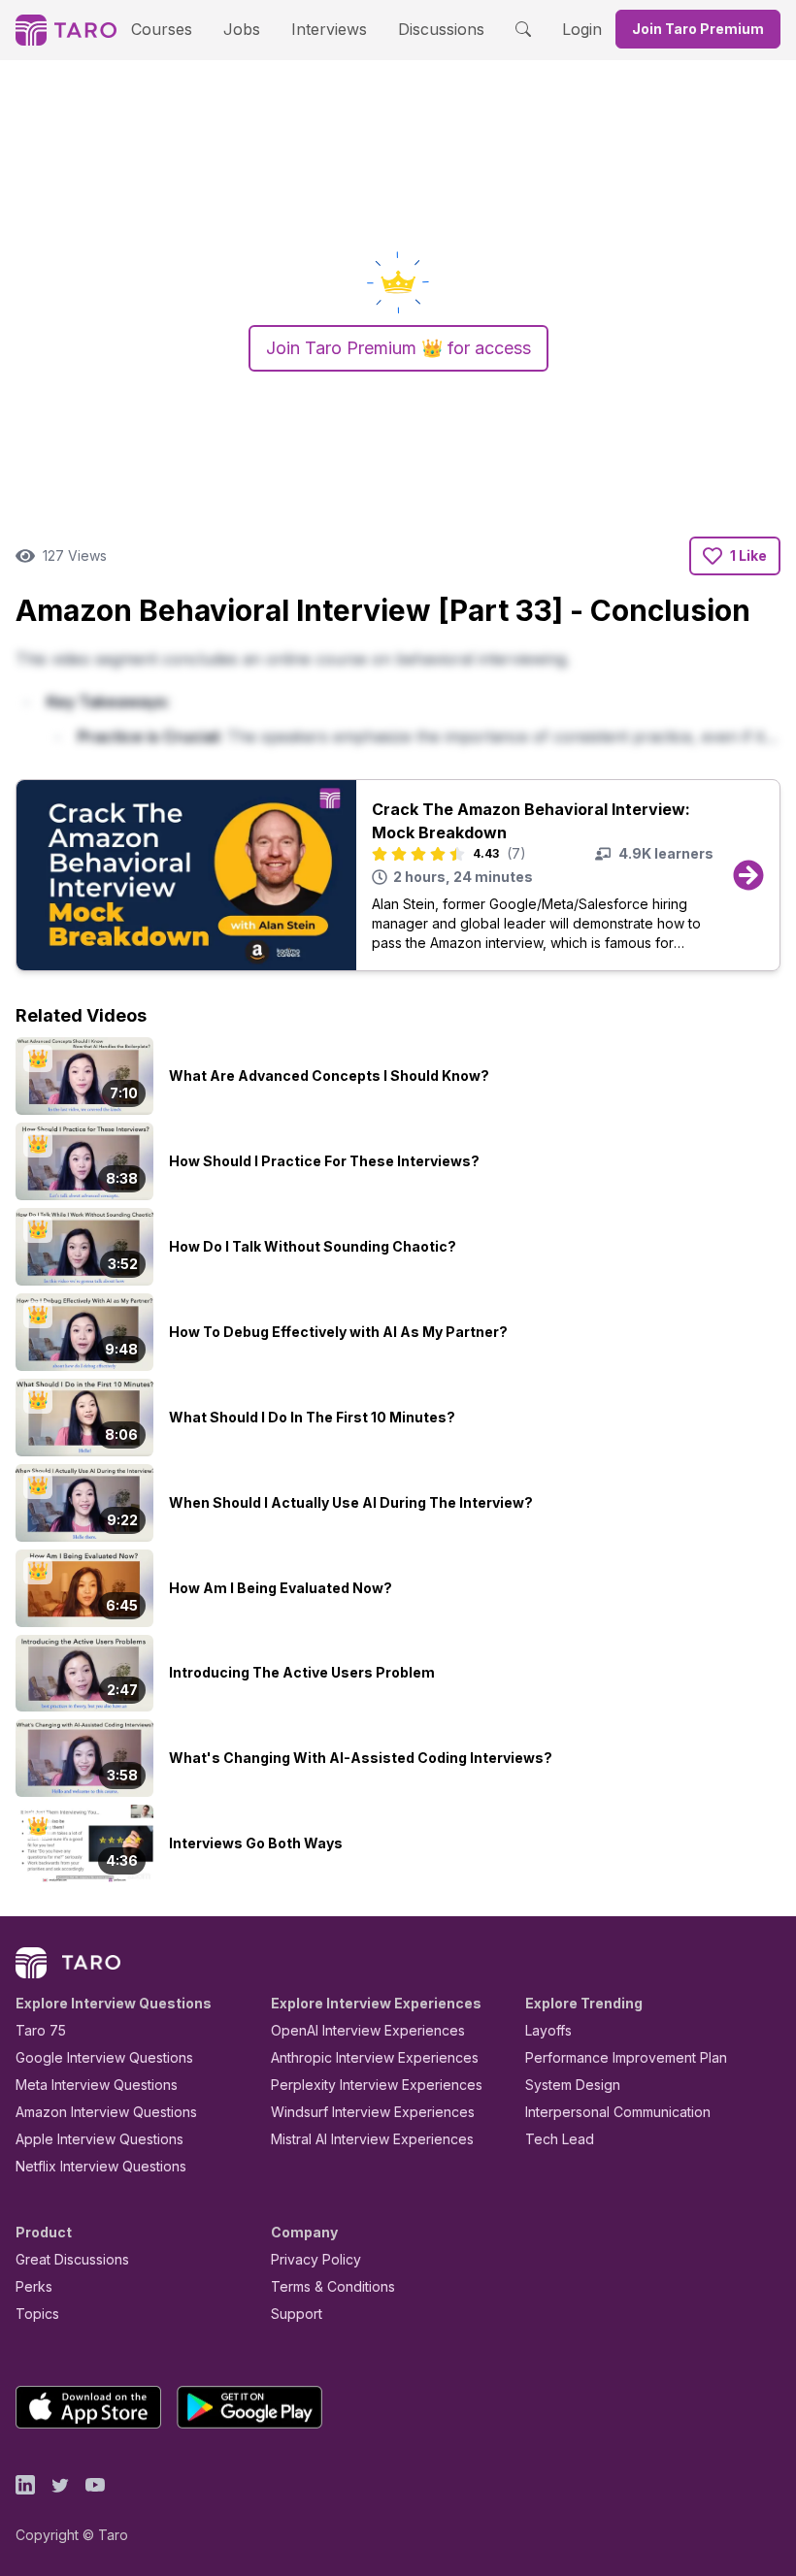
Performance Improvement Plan (626, 2057)
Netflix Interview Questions (101, 2166)
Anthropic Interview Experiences (375, 2057)
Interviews (329, 29)
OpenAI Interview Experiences (368, 2030)
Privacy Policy (316, 2259)
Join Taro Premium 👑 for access (398, 348)
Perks (34, 2286)
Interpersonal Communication (618, 2112)
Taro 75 (41, 2030)
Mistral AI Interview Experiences (372, 2139)
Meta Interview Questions (97, 2085)
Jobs (242, 29)
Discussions (441, 29)
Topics (37, 2314)
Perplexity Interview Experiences (377, 2085)
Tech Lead (560, 2139)
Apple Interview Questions (99, 2139)
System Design (573, 2085)
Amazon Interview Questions (106, 2112)
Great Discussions (72, 2259)
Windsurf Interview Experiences (373, 2112)
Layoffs (548, 2030)
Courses (162, 29)
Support (297, 2314)
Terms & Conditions (333, 2286)
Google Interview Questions (104, 2057)
